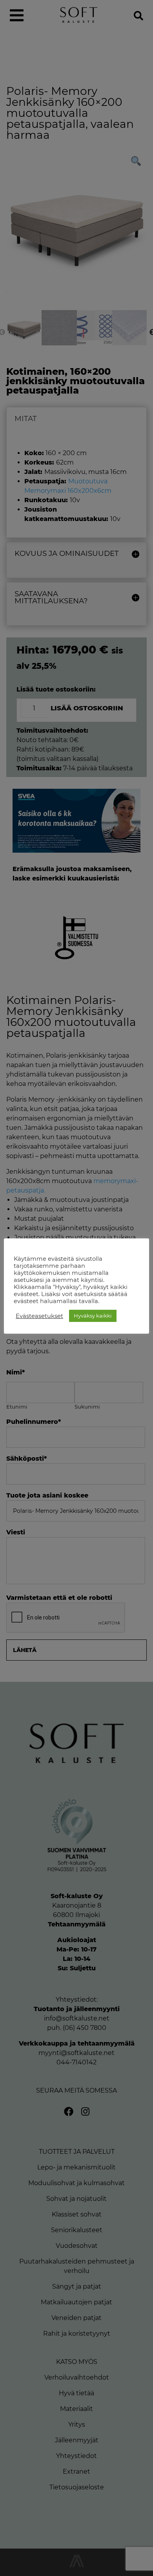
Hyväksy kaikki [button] (93, 1316)
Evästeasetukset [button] (39, 1316)
